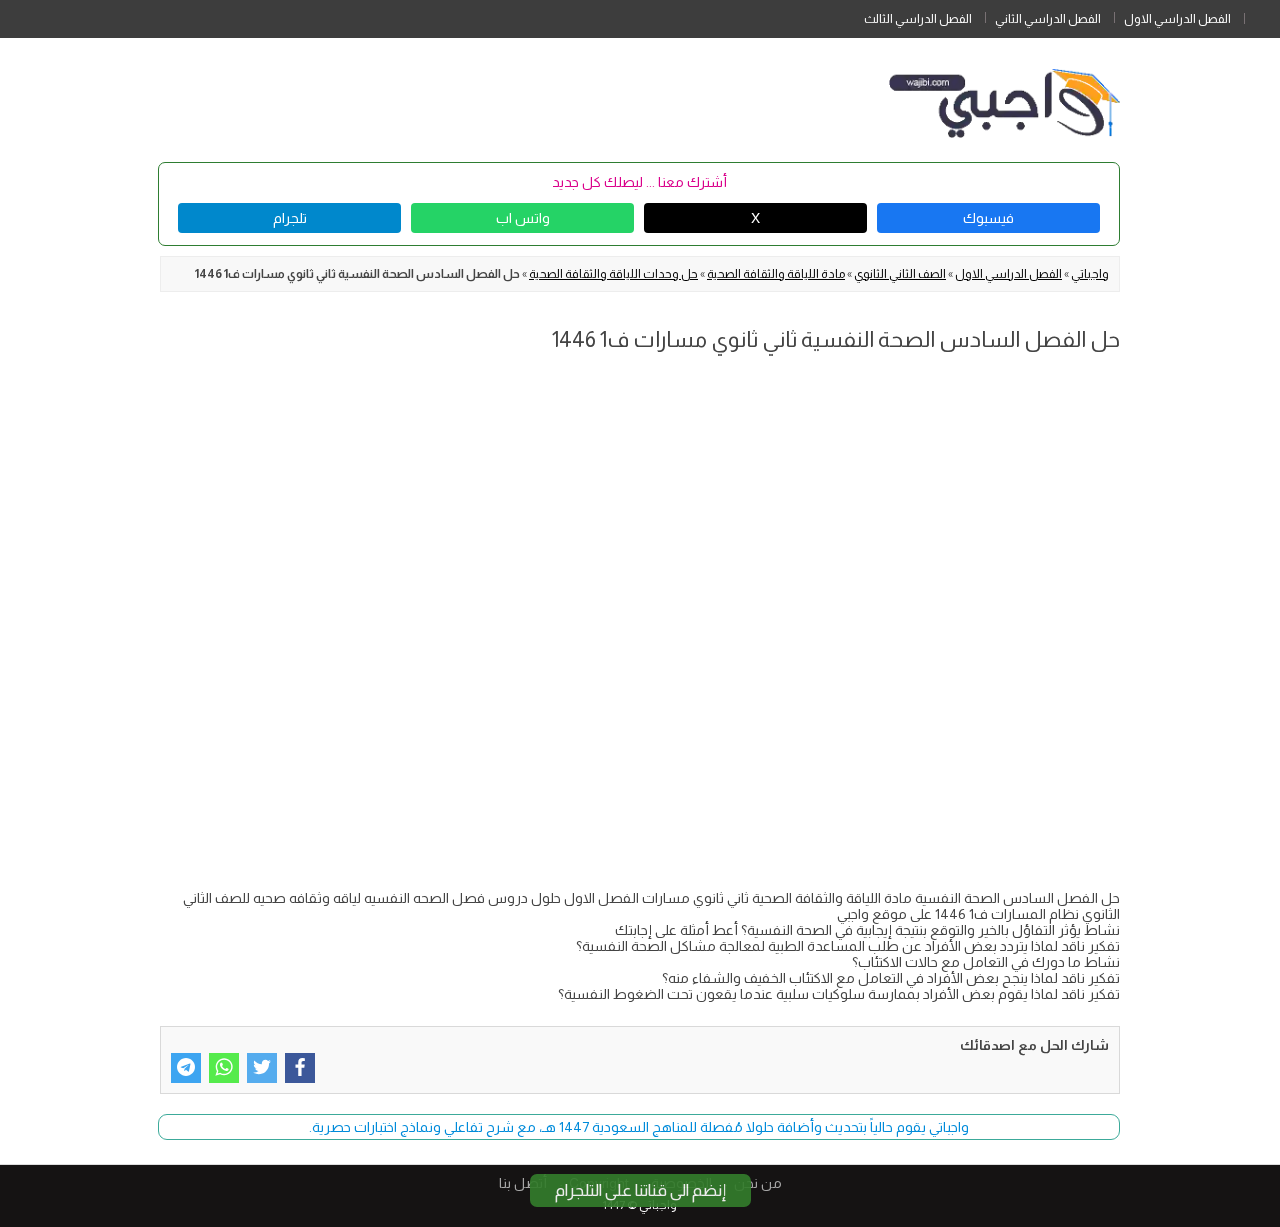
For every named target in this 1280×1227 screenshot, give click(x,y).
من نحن (758, 1183)
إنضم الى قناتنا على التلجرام (640, 1190)
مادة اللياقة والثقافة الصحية (776, 274)
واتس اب (523, 218)
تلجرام (290, 218)
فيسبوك (988, 218)
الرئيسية (1262, 15)
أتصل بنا (523, 1183)
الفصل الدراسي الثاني (1048, 19)
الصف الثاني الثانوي (900, 274)
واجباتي (1090, 274)
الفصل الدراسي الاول (1177, 19)
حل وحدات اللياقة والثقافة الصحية (613, 274)
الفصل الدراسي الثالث (918, 19)
